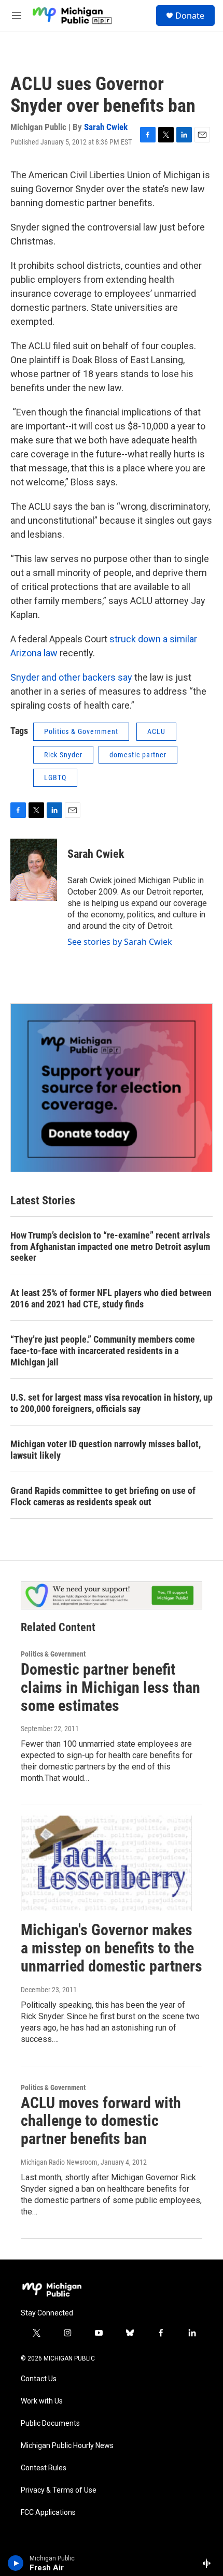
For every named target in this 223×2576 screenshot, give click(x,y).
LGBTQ (55, 778)
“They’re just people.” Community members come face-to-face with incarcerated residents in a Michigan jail (103, 1351)
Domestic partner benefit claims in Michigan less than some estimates (110, 1687)
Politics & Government (81, 731)
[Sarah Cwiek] (34, 870)
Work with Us (42, 2401)
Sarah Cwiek (106, 127)
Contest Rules (44, 2468)
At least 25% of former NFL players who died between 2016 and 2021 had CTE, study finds (111, 1298)
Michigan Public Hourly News (67, 2446)
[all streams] (209, 2563)
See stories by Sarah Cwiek (120, 942)
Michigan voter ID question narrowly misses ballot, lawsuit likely (106, 1450)
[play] (16, 2563)
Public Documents (50, 2423)
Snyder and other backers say (72, 677)
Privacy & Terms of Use (59, 2490)
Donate (190, 16)
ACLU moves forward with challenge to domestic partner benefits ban (101, 2121)
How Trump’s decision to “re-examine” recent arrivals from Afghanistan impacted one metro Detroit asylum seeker (110, 1247)
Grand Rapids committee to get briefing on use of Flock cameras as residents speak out (103, 1496)
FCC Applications (48, 2513)
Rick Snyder (63, 755)
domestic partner (138, 755)
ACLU (156, 731)
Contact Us (39, 2379)
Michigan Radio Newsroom (59, 2162)
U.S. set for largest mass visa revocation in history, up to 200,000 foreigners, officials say (112, 1403)
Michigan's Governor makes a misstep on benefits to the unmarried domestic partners (112, 1948)
